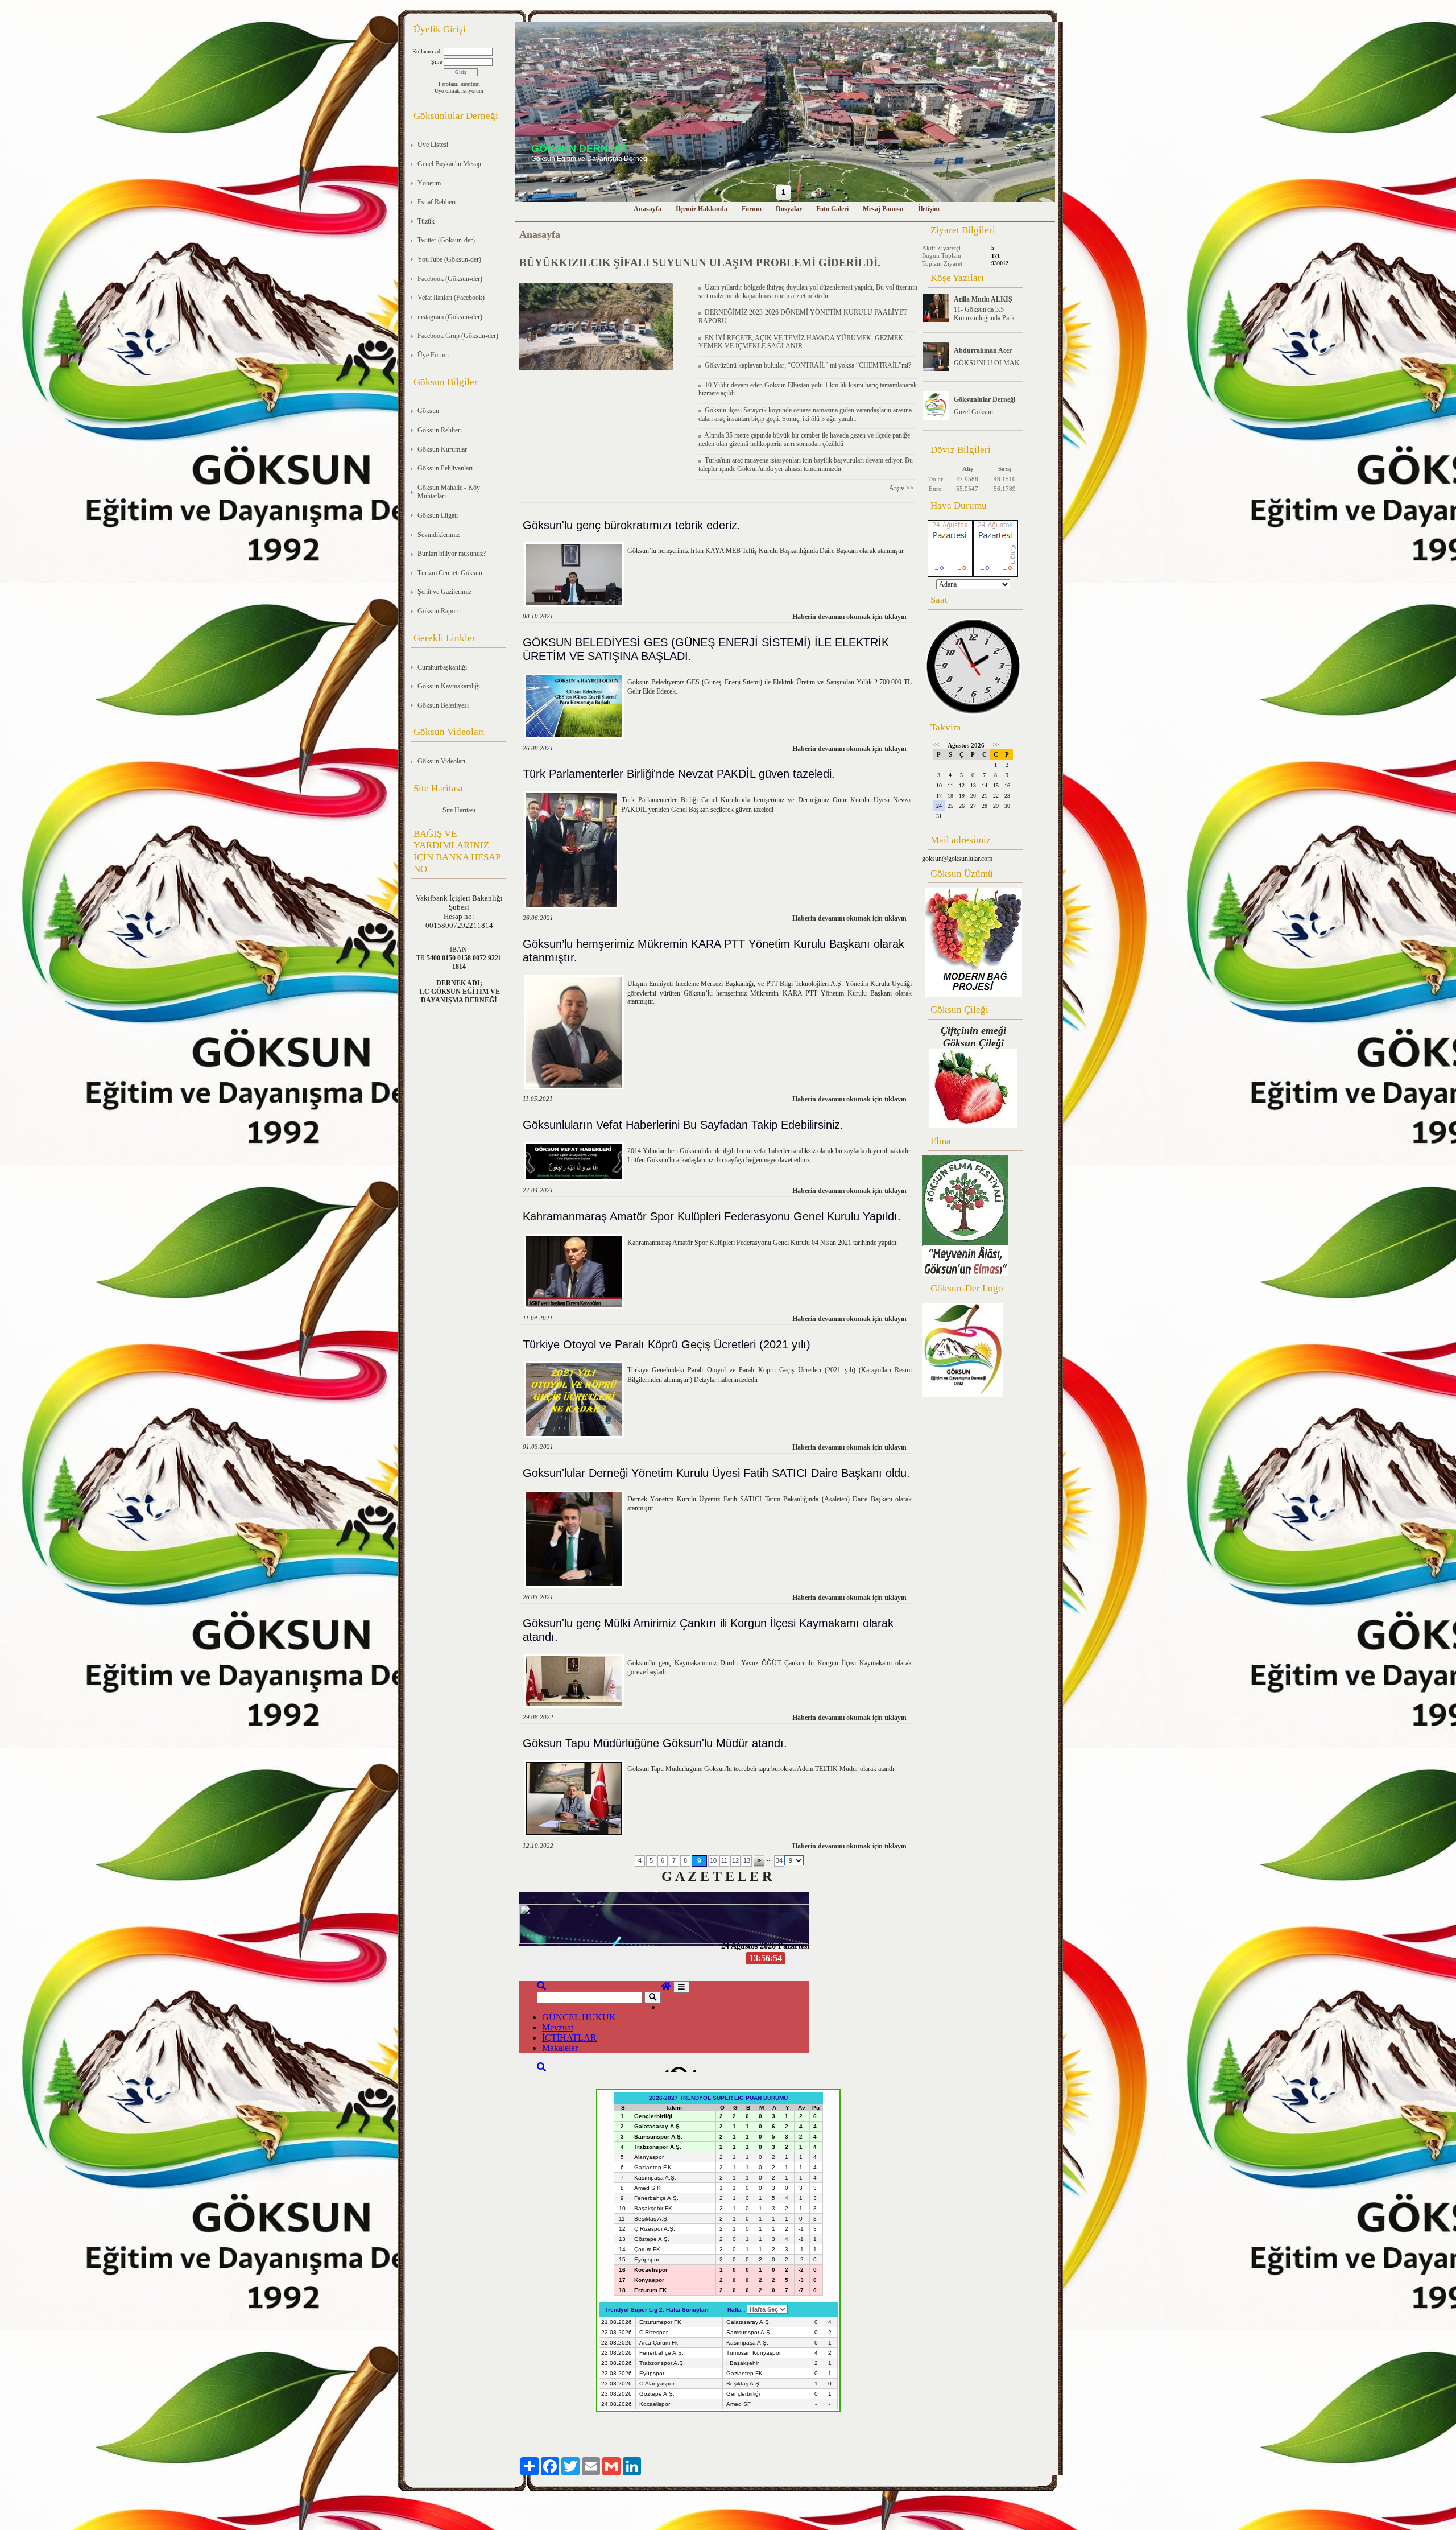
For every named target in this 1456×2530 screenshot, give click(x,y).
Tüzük (426, 221)
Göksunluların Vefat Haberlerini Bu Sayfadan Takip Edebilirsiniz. (683, 1125)
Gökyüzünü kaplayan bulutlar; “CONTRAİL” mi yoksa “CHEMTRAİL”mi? (806, 365)
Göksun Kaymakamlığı (449, 686)
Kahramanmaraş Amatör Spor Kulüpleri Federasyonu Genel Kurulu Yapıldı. (712, 1216)
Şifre (437, 62)
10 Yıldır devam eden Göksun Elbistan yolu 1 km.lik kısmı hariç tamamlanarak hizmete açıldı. (808, 389)
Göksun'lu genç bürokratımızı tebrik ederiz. (632, 525)
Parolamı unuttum (459, 84)
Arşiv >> (903, 488)
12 (735, 1860)
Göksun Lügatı (438, 515)
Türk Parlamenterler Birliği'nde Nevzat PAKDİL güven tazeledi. (679, 774)
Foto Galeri (832, 209)
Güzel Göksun (973, 412)
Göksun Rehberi (440, 430)
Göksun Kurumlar (442, 449)
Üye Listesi (433, 145)
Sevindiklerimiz (439, 535)
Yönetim (429, 183)
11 (724, 1860)
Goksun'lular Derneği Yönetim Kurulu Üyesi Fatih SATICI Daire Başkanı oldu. (716, 1473)
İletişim (929, 209)
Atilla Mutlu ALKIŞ (983, 299)
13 (747, 1860)
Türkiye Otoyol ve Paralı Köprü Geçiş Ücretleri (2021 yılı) (667, 1344)
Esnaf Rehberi (437, 202)
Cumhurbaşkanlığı (442, 667)
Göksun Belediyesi (443, 705)
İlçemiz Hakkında (702, 209)
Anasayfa (648, 209)
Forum (752, 209)
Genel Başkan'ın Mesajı (449, 164)
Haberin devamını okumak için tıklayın (849, 617)
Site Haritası (459, 810)
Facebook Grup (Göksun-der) (458, 336)
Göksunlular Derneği (985, 399)
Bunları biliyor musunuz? (452, 554)
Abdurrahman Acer (983, 350)
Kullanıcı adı (427, 51)
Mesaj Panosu (883, 209)
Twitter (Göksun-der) (446, 240)
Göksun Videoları (441, 761)
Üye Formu (433, 355)
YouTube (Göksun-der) (449, 259)
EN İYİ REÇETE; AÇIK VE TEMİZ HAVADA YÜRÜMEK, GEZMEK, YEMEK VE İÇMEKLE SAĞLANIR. (802, 342)
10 (713, 1860)
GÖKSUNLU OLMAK (987, 363)
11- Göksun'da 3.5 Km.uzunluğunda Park (984, 314)
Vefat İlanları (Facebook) (451, 298)
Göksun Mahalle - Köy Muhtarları (449, 492)
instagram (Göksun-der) (450, 317)
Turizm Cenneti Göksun (450, 573)
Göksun (428, 411)
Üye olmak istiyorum (459, 91)
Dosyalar (789, 209)
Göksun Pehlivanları (445, 468)
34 (779, 1860)
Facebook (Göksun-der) (450, 279)
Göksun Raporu (439, 611)
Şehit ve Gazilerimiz (444, 592)
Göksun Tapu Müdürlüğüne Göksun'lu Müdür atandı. (655, 1743)
